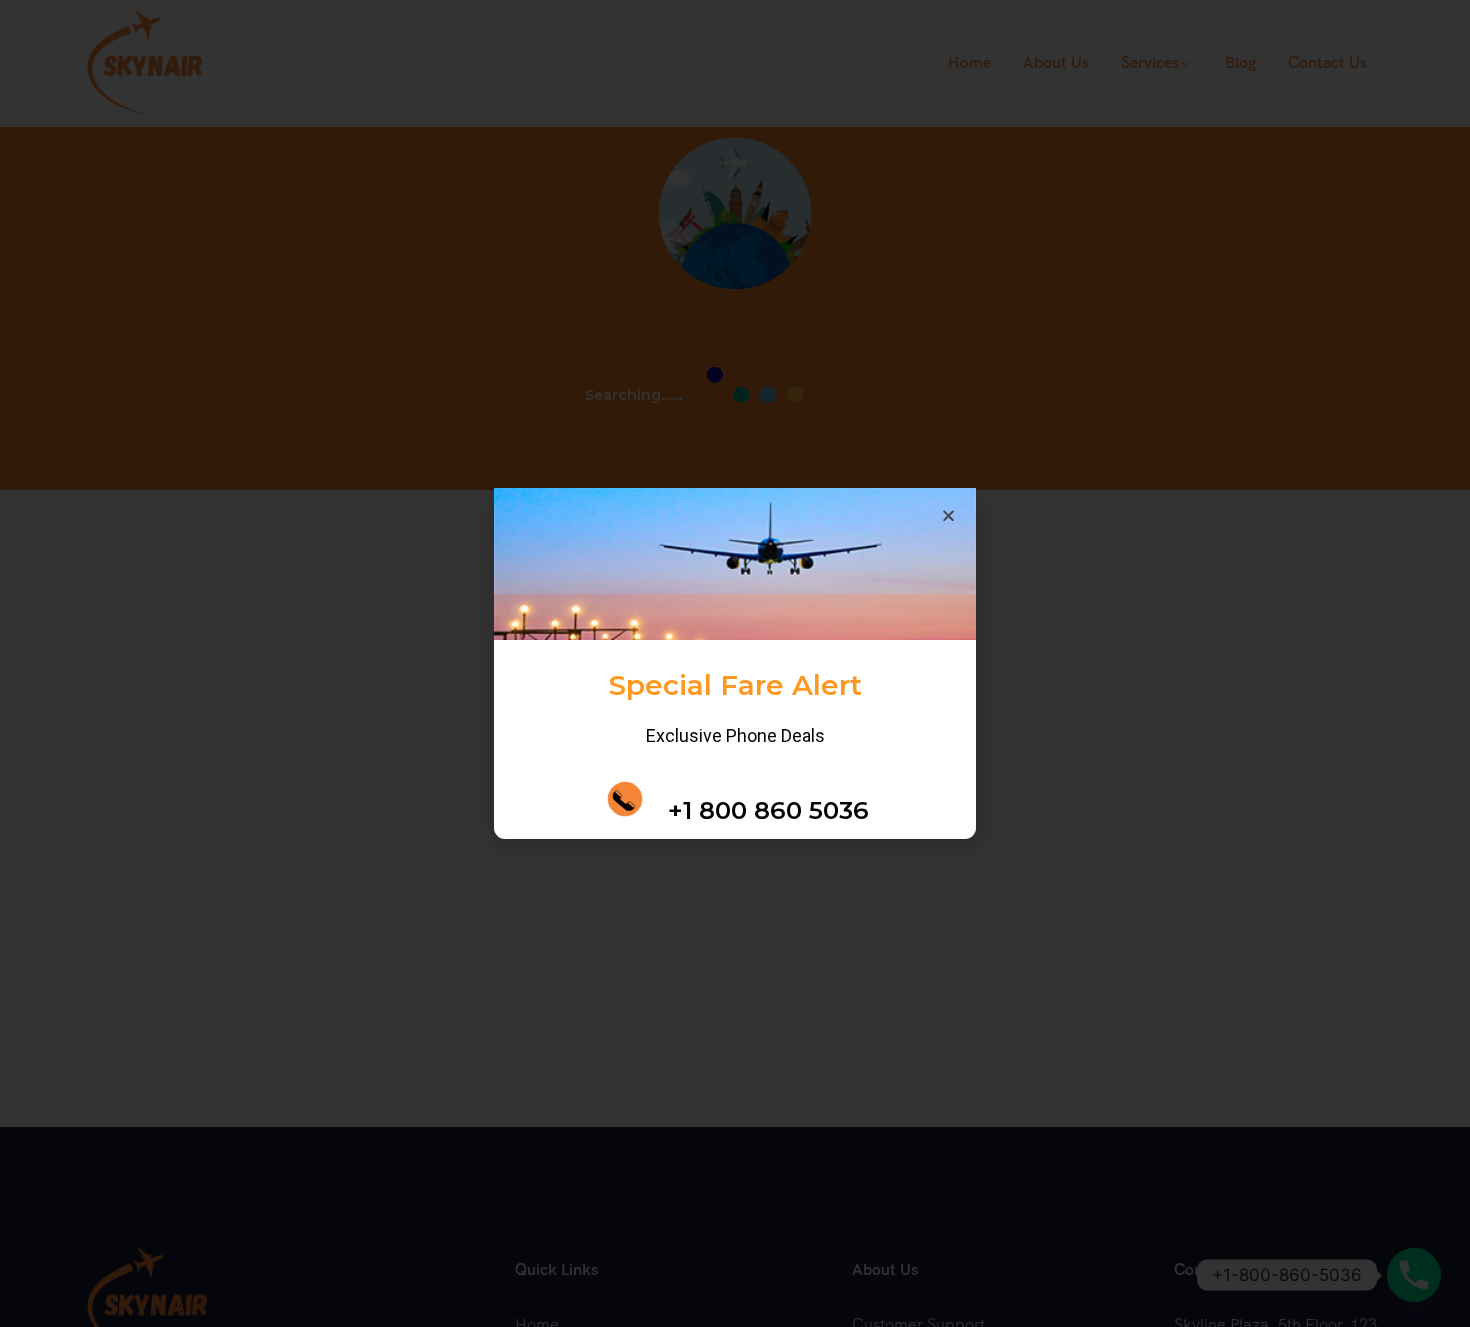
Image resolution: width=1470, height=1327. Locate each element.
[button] (1027, 498)
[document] (735, 663)
